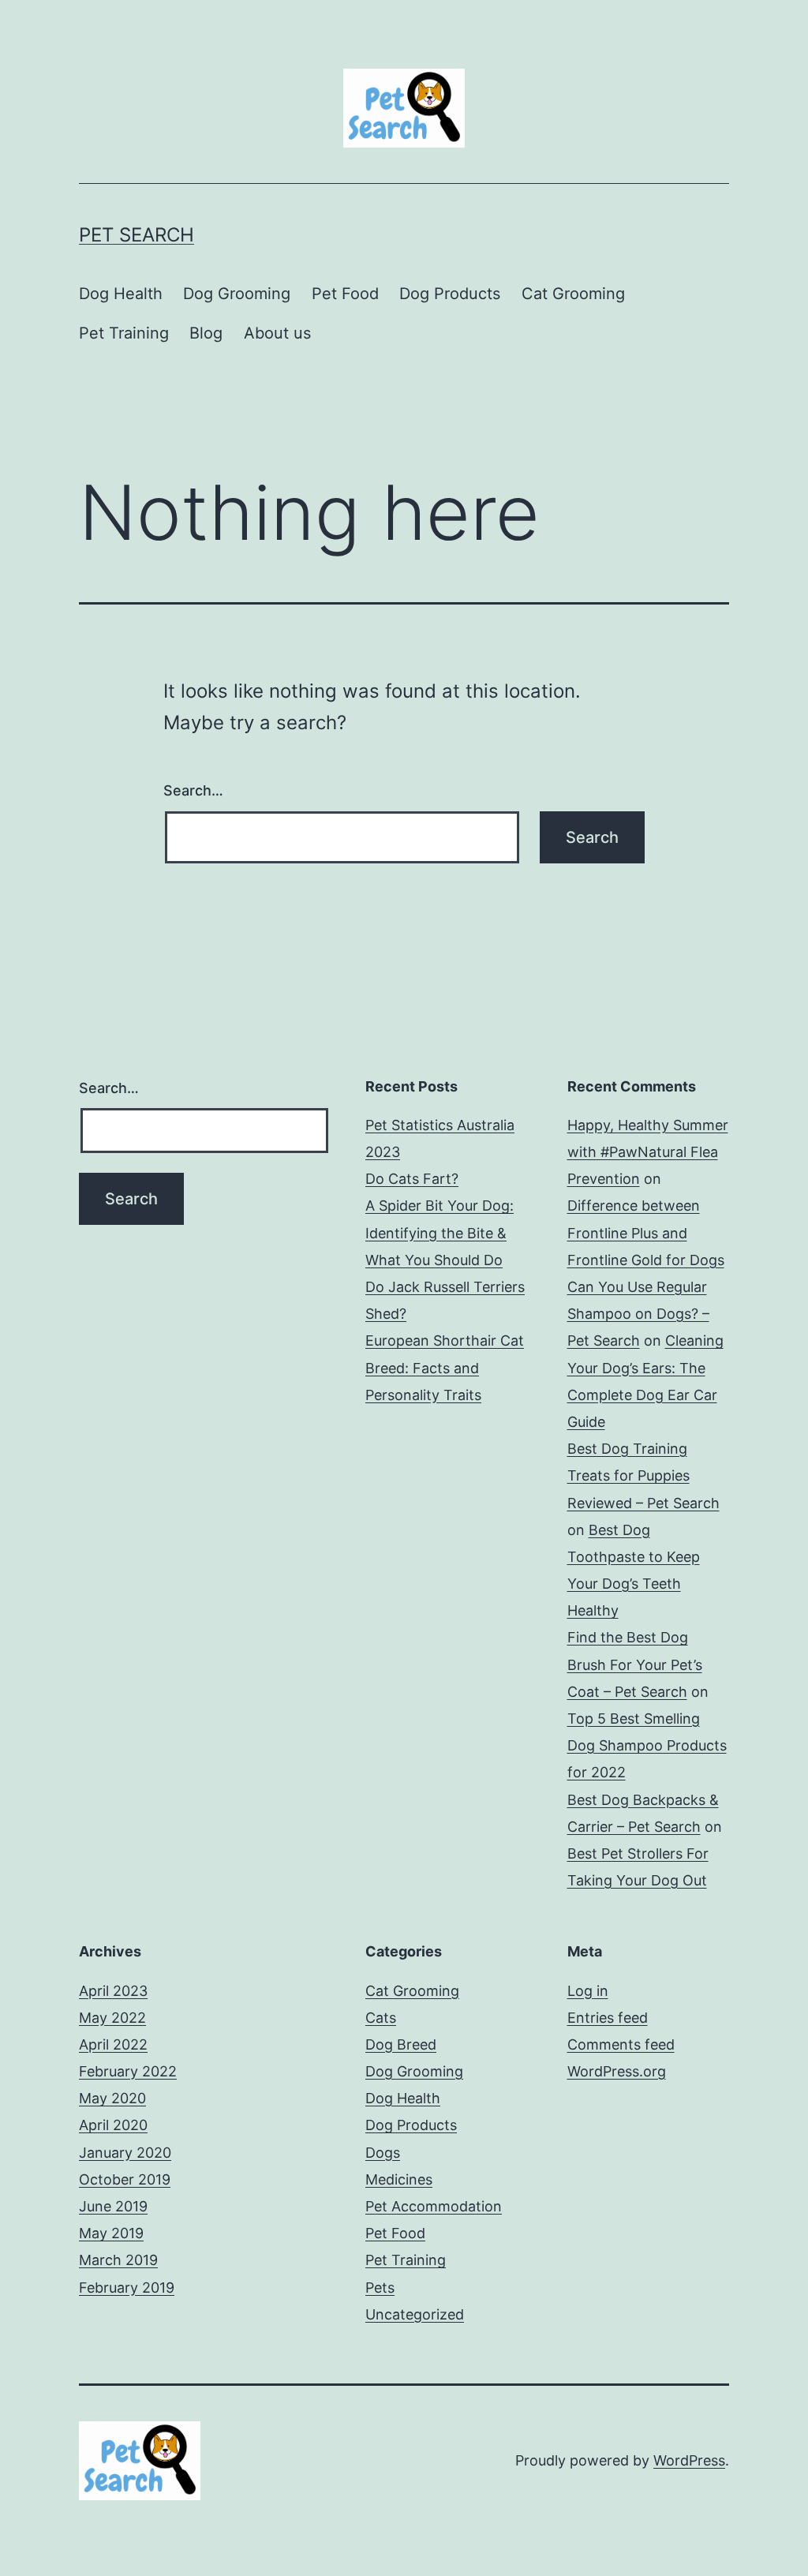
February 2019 (127, 2288)
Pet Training (124, 333)
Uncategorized (415, 2314)
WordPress (689, 2460)
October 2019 (125, 2179)
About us (277, 333)
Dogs (383, 2153)
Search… (193, 790)
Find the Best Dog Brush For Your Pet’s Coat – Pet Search (635, 1664)
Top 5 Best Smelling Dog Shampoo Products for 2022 (647, 1745)
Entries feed (608, 2018)
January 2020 (125, 2153)
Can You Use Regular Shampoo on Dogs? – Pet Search (638, 1314)
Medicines (399, 2179)
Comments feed (621, 2044)
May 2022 (112, 2018)
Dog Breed (401, 2044)
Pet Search (137, 235)
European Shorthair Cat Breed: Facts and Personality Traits (445, 1367)
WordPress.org (617, 2071)
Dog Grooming (237, 294)
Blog (206, 333)
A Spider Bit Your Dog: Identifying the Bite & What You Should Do (440, 1232)
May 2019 (111, 2233)
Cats (381, 2018)
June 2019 (113, 2206)
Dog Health (121, 294)
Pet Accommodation (434, 2206)
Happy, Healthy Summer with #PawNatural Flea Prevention (648, 1152)
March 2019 (118, 2260)
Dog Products (450, 294)
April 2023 (113, 1991)
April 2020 (113, 2125)
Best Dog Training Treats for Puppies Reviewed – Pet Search (643, 1475)
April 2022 (113, 2044)
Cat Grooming (573, 294)
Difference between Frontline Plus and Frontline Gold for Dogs (646, 1232)
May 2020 (112, 2098)
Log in (588, 1991)
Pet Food (345, 294)
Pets (380, 2288)
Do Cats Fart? (412, 1179)
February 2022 (128, 2071)
